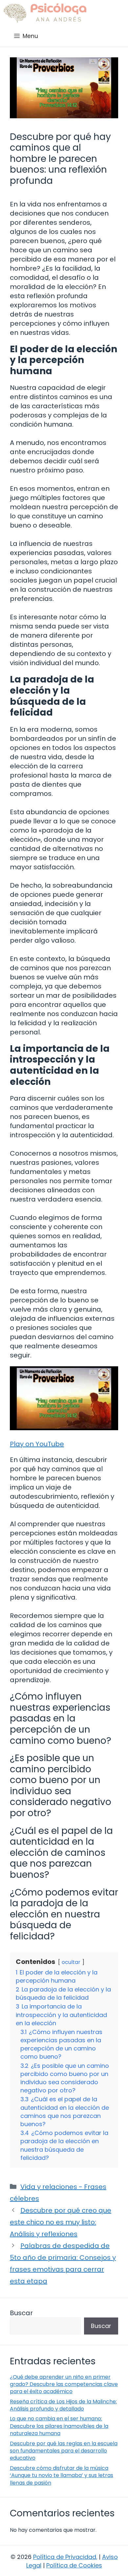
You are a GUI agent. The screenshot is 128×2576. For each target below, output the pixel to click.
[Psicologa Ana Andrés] (45, 13)
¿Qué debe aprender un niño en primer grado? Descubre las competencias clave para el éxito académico (64, 2384)
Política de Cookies (74, 2565)
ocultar (71, 1962)
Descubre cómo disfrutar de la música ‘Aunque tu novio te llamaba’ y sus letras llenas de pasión (62, 2475)
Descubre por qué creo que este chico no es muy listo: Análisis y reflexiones (61, 2222)
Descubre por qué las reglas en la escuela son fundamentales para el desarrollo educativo (64, 2451)
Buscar (21, 2313)
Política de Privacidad (65, 2557)
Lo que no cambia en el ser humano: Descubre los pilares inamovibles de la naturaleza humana (59, 2426)
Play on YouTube (37, 1444)
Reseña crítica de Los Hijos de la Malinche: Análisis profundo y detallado (63, 2405)
